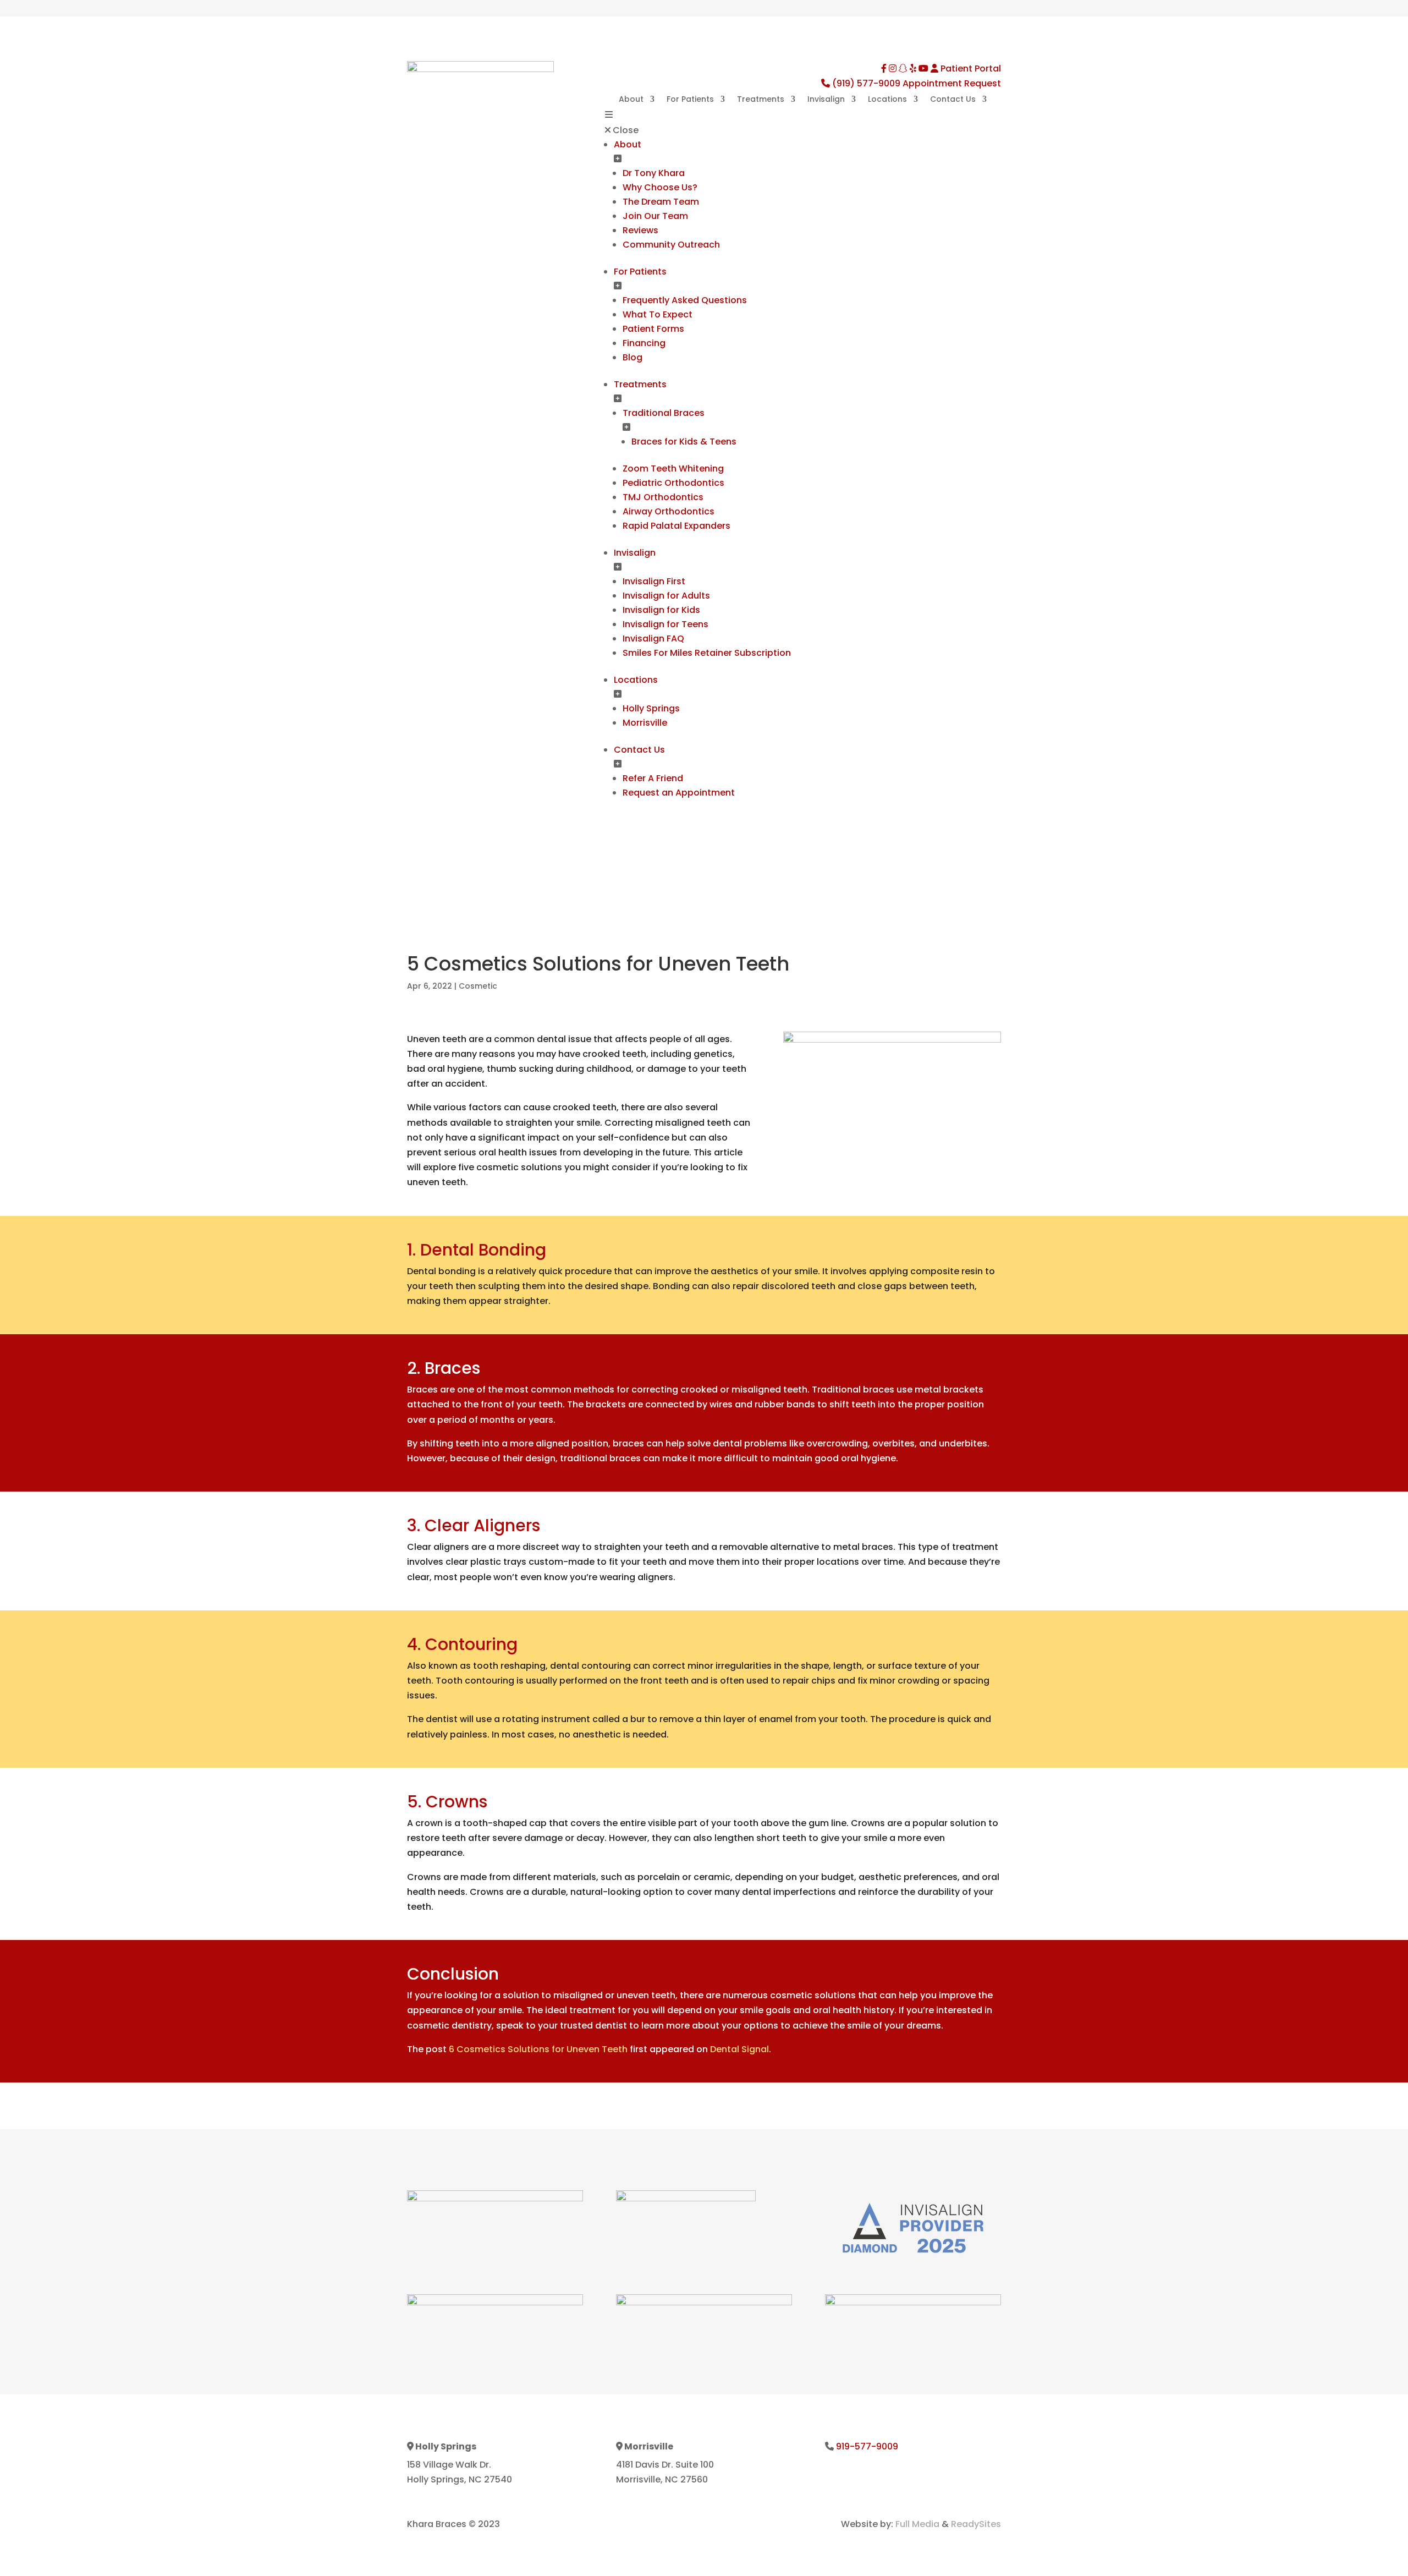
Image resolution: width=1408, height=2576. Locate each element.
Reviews (640, 230)
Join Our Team (655, 216)
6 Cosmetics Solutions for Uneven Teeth (538, 2049)
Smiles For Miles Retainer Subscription (707, 653)
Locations (887, 100)
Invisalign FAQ (653, 638)
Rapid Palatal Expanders (676, 526)
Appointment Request (952, 83)
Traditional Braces (664, 413)
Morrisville (645, 723)
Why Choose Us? (660, 187)
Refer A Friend (653, 778)
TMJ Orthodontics (663, 497)
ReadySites (976, 2524)
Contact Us (953, 100)
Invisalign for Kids (661, 610)
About (631, 100)
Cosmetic (478, 986)
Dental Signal (739, 2049)
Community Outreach (671, 245)
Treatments (761, 100)
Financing (644, 343)
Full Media (917, 2524)
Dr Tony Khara (654, 173)
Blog (632, 357)
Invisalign (826, 100)
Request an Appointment (679, 793)
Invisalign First (654, 581)
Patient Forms (653, 329)
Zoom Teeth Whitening (673, 468)
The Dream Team (661, 202)
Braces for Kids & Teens (684, 442)
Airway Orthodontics (669, 511)
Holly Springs (651, 708)
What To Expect (658, 314)
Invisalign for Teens (665, 624)
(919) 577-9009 (866, 83)
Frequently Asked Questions (685, 300)
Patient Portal (970, 68)
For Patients (690, 100)
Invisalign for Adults (666, 596)
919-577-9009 (867, 2446)
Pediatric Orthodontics (673, 483)
